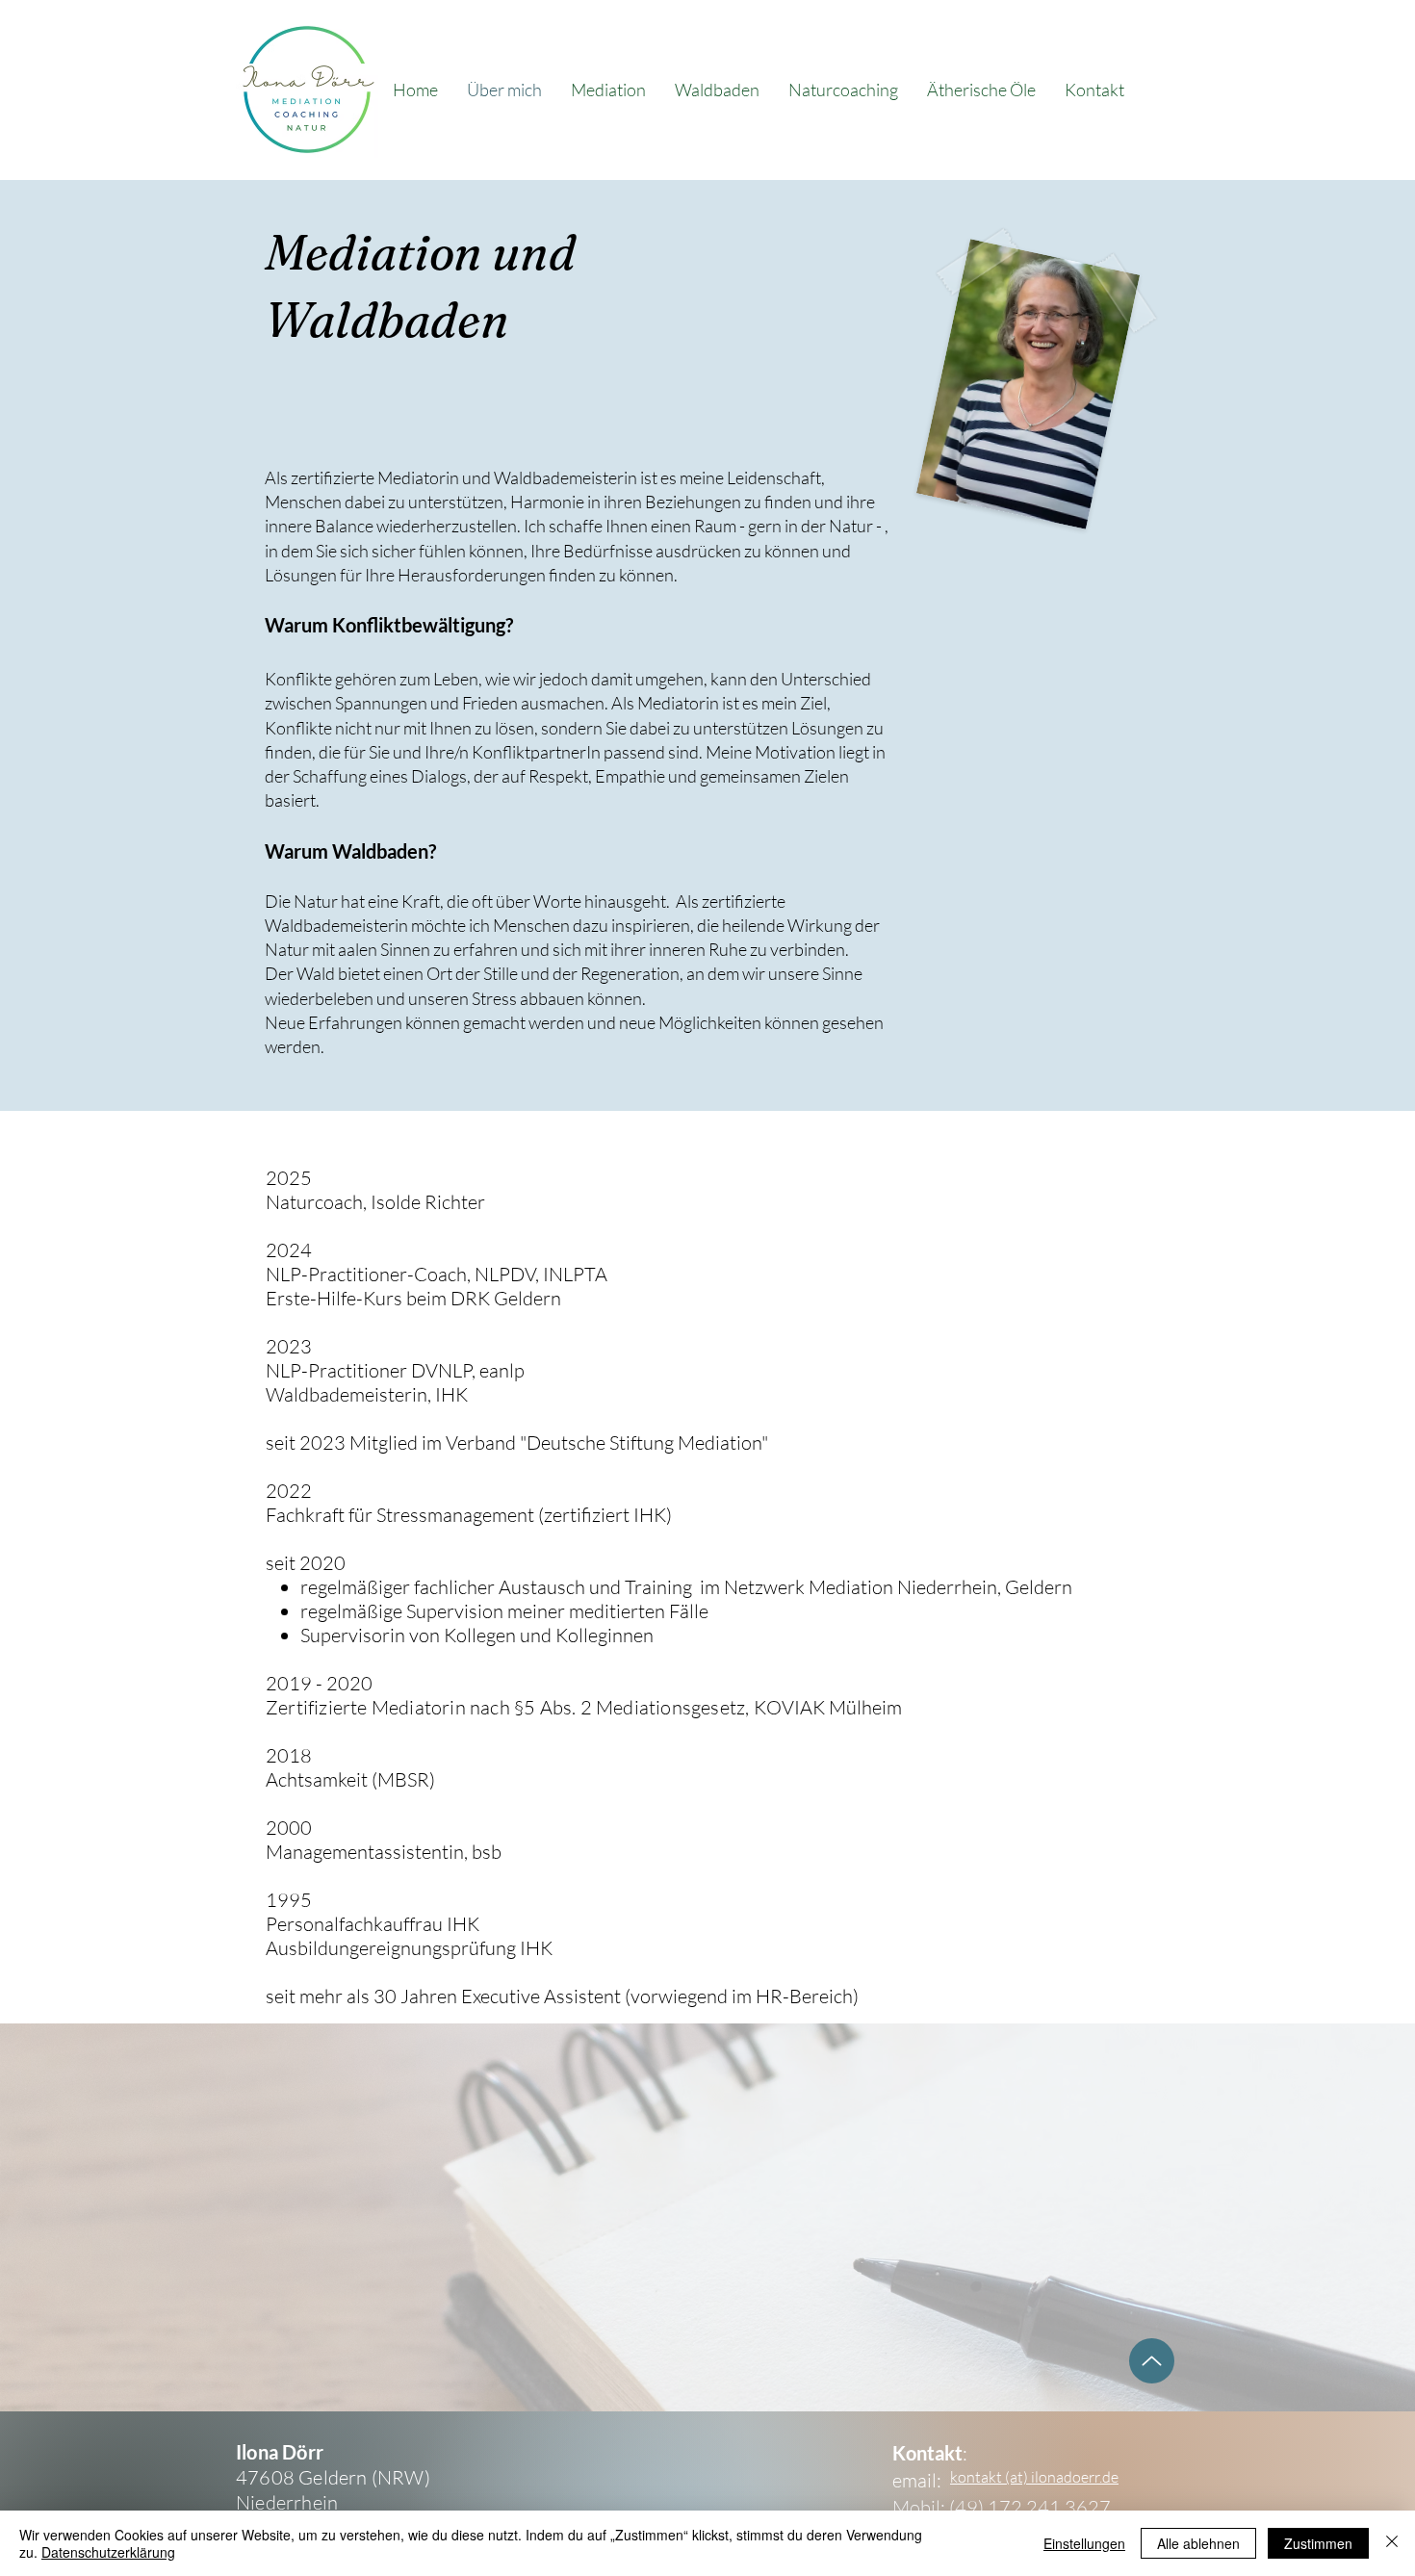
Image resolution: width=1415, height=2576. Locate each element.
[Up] (1152, 2361)
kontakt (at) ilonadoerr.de (1034, 2477)
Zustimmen (1318, 2543)
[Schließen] (1392, 2543)
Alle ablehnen (1198, 2543)
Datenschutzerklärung (108, 2552)
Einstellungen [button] (1084, 2543)
